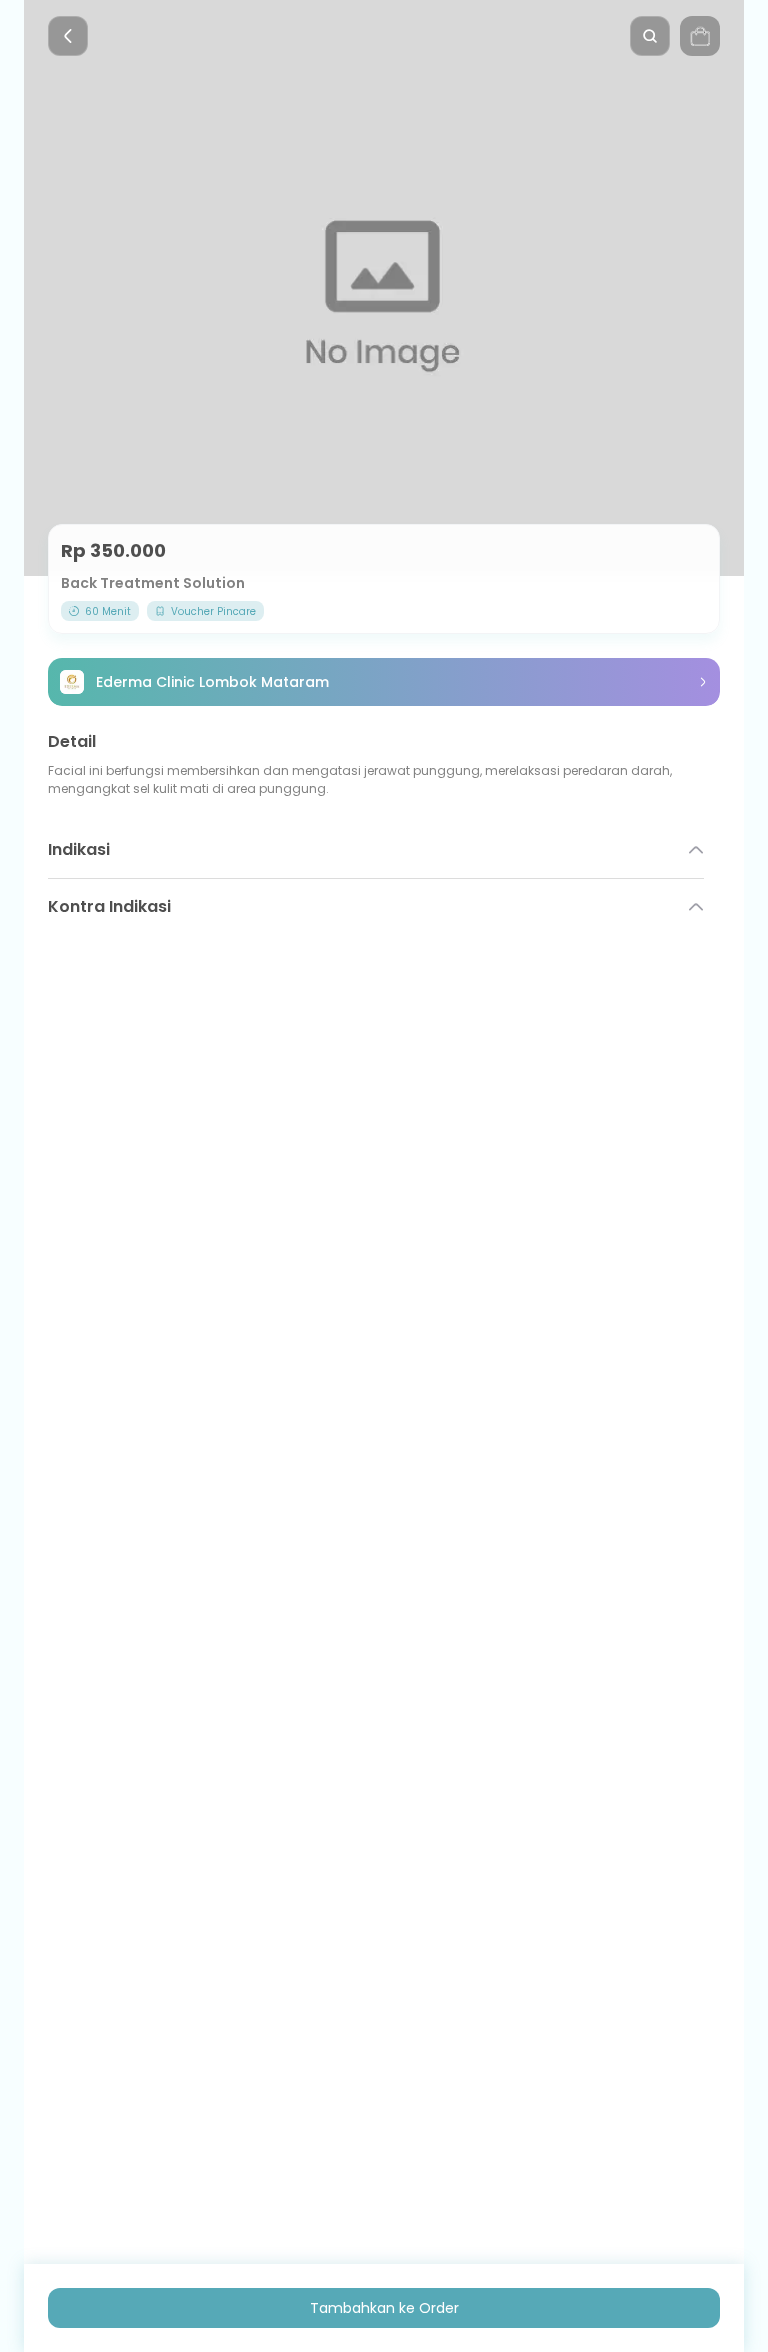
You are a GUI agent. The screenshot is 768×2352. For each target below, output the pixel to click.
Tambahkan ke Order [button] (384, 2308)
